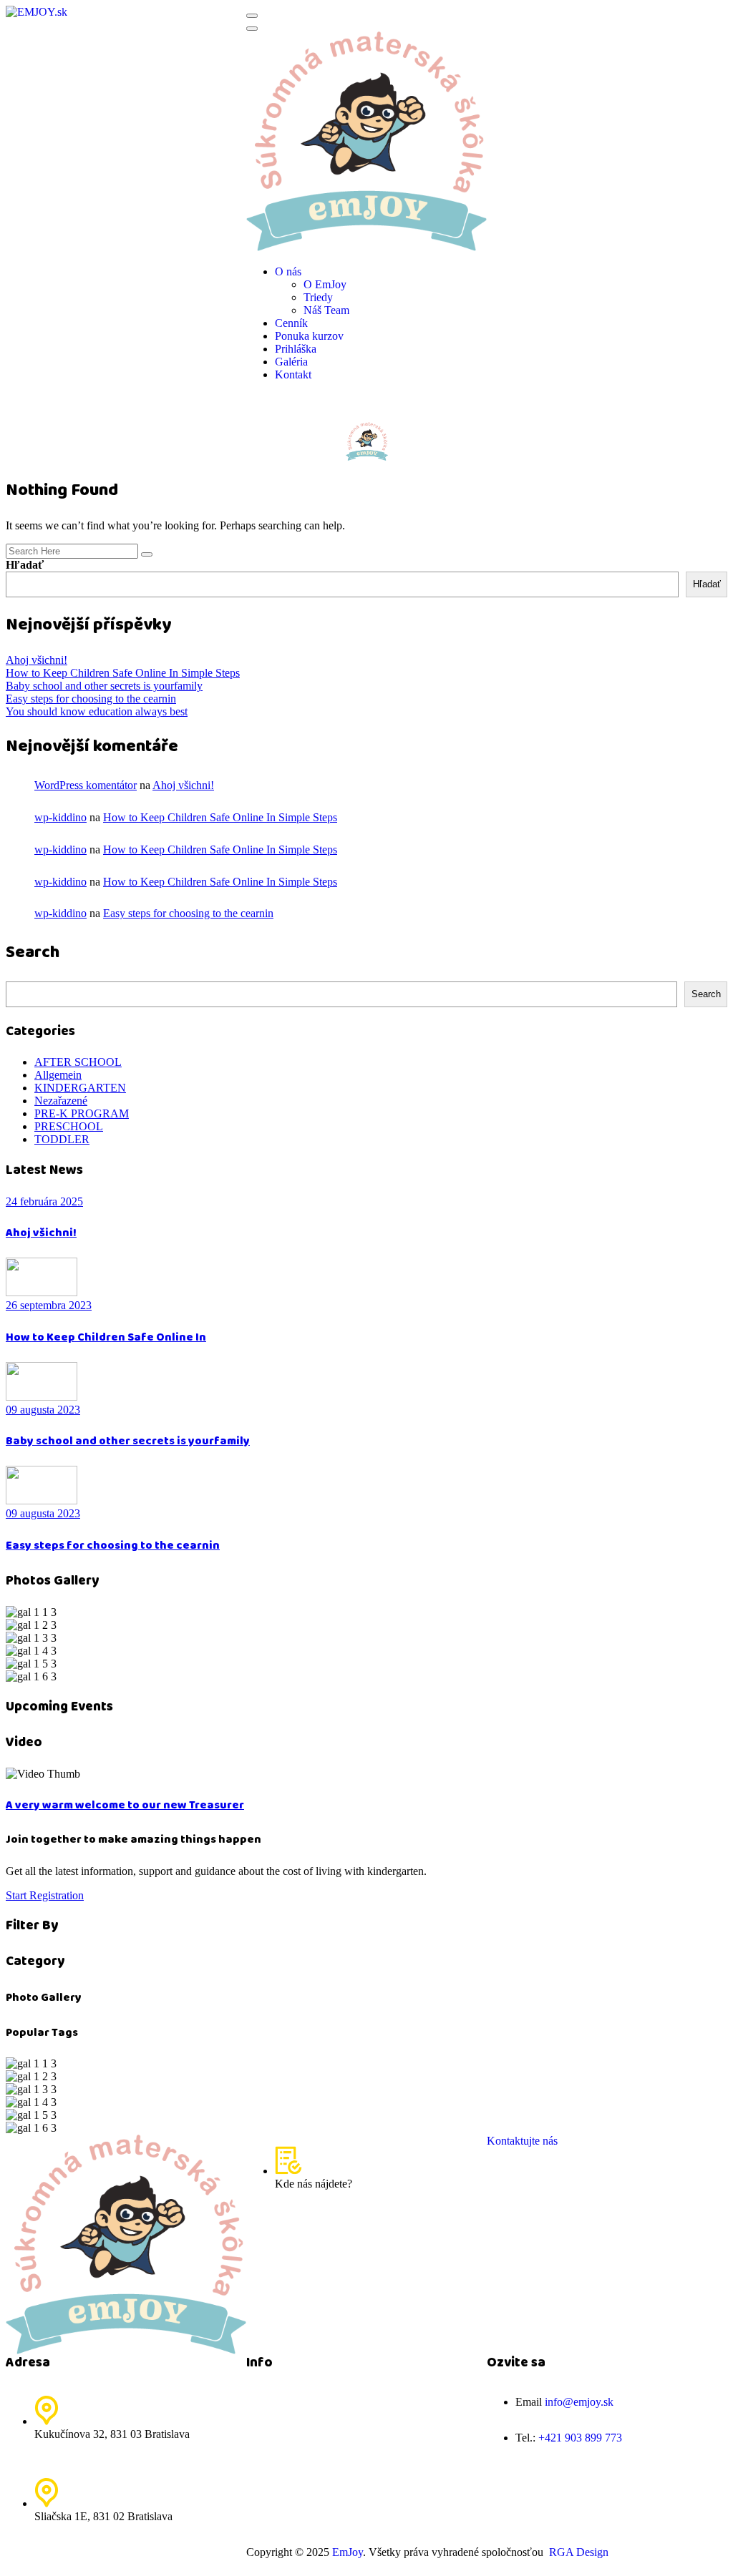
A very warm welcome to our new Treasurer (125, 1805)
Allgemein (58, 1075)
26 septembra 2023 (49, 1305)
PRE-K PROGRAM (82, 1113)
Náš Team (326, 310)
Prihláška (296, 349)
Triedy (318, 297)
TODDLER (62, 1139)
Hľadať (25, 565)
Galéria (291, 362)
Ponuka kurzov (309, 336)
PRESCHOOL (69, 1126)
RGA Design (579, 2552)
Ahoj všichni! (37, 660)
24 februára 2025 (44, 1201)
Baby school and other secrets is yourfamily (104, 686)
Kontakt (293, 374)
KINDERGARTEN (80, 1088)
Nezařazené (61, 1101)
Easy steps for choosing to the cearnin (91, 699)
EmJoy (348, 2552)
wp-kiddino (60, 817)
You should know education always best (97, 711)
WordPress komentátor (86, 785)
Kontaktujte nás (522, 2141)
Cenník (291, 323)
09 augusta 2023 (43, 1410)
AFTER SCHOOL (78, 1062)
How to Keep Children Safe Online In (106, 1337)
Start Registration (45, 1895)
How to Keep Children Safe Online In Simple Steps (123, 673)
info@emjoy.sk (579, 2402)
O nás (288, 271)
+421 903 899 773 (580, 2438)
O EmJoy (325, 284)
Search (706, 994)
